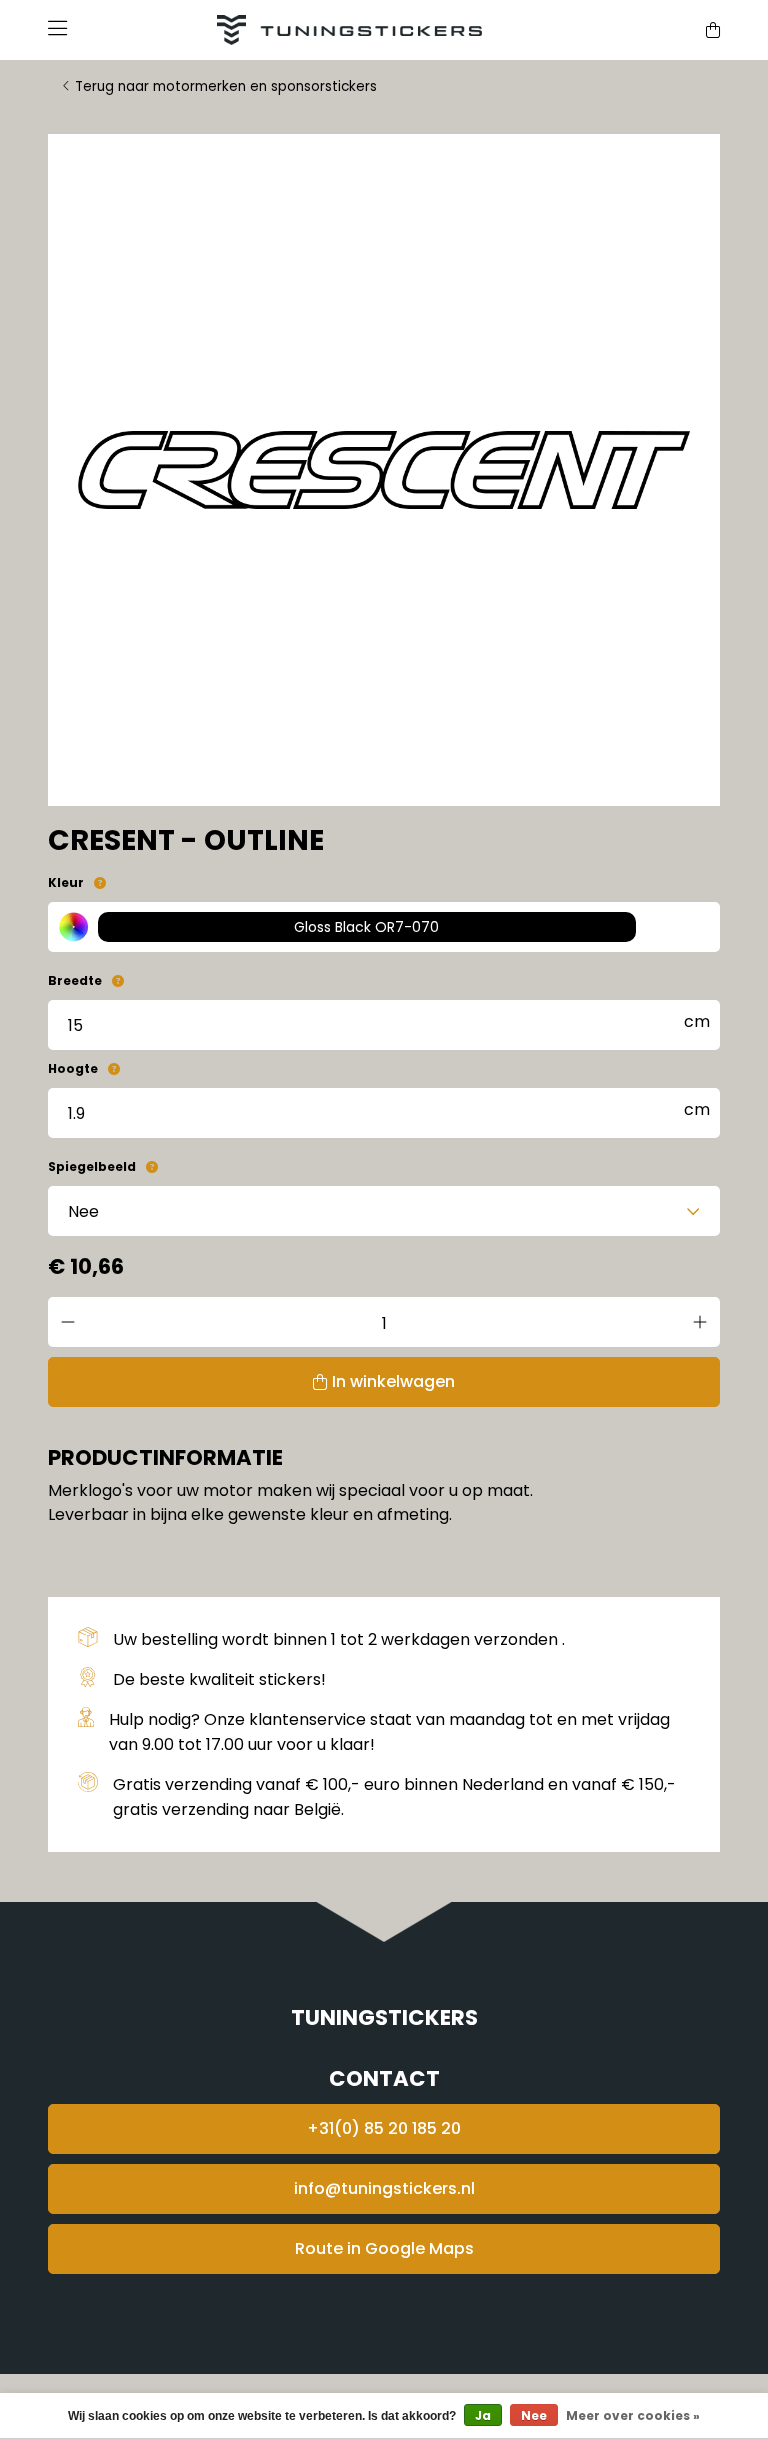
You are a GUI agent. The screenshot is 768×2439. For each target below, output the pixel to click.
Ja (483, 2415)
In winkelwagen (393, 1381)
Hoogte (73, 1068)
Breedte (75, 980)
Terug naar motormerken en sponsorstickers (226, 86)
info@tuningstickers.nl (384, 2188)
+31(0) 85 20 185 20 (384, 2128)
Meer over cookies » (633, 2415)
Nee (534, 2415)
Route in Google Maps (384, 2248)
